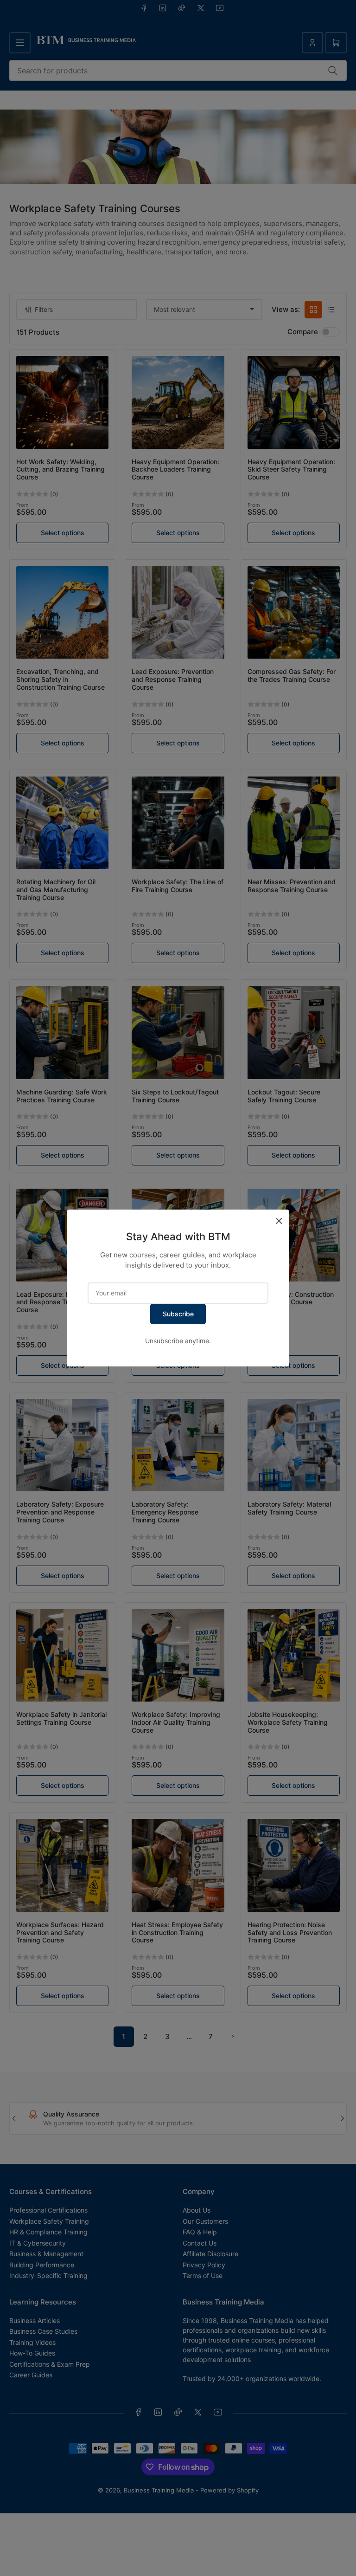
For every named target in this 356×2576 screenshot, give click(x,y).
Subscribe (178, 1314)
